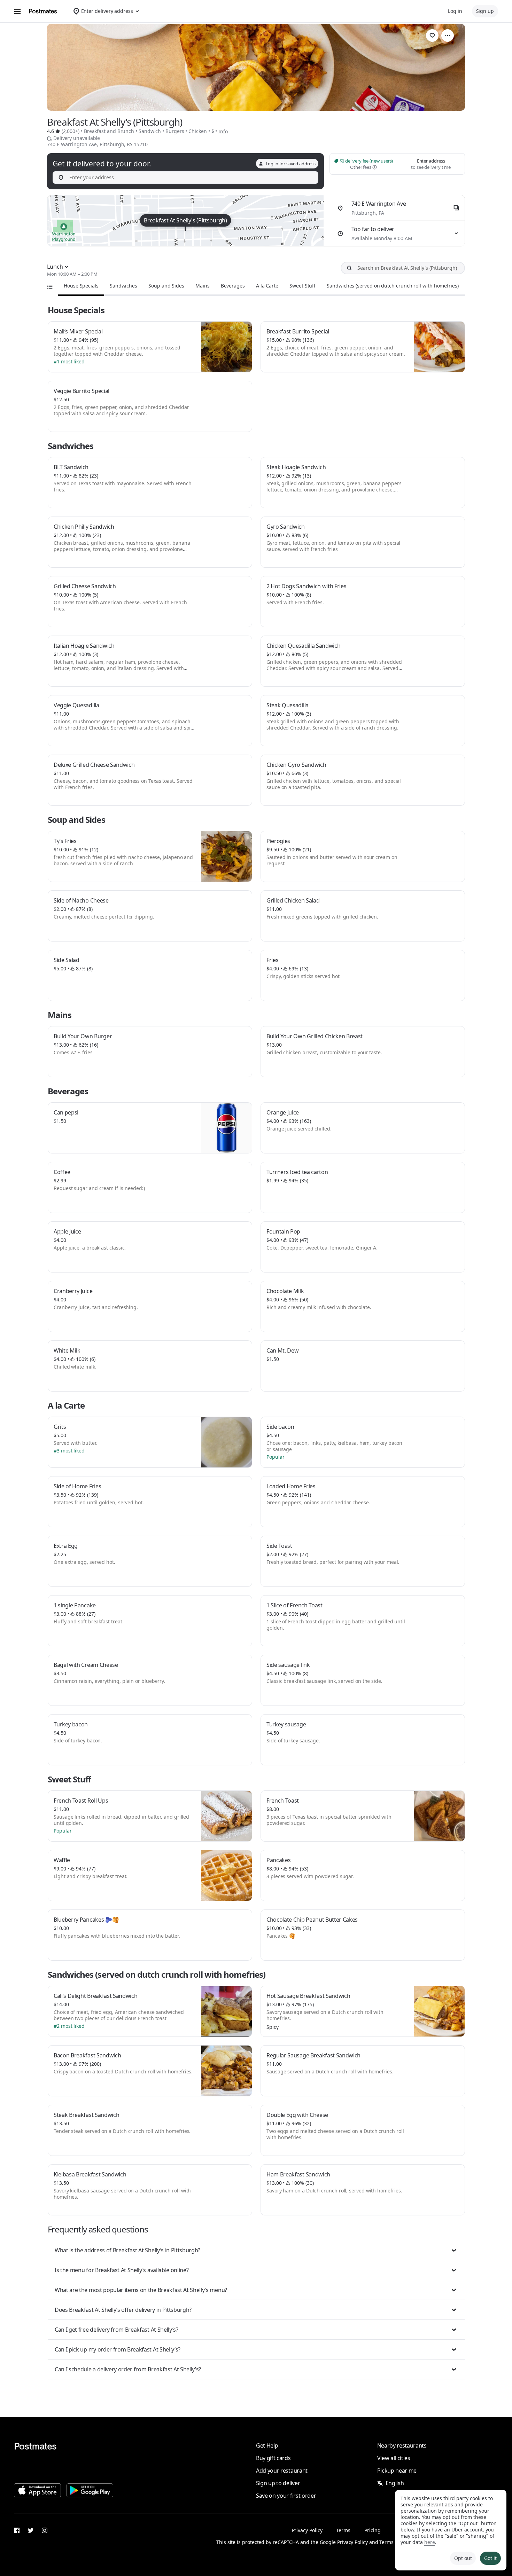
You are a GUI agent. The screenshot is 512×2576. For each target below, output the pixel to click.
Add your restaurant (282, 2471)
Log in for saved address (291, 164)
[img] (185, 221)
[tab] (81, 286)
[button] (256, 2250)
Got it (490, 2558)
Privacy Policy (307, 2530)
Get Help (267, 2445)
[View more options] (448, 36)
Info (223, 131)
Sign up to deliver (278, 2483)
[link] (432, 36)
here (430, 2542)
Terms (343, 2530)
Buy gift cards (273, 2458)
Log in (455, 11)
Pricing (372, 2530)
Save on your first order (286, 2496)
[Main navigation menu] (17, 11)
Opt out (463, 2558)
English (395, 2483)
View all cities (394, 2458)
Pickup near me (397, 2471)
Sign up (485, 11)
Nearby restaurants (402, 2445)
